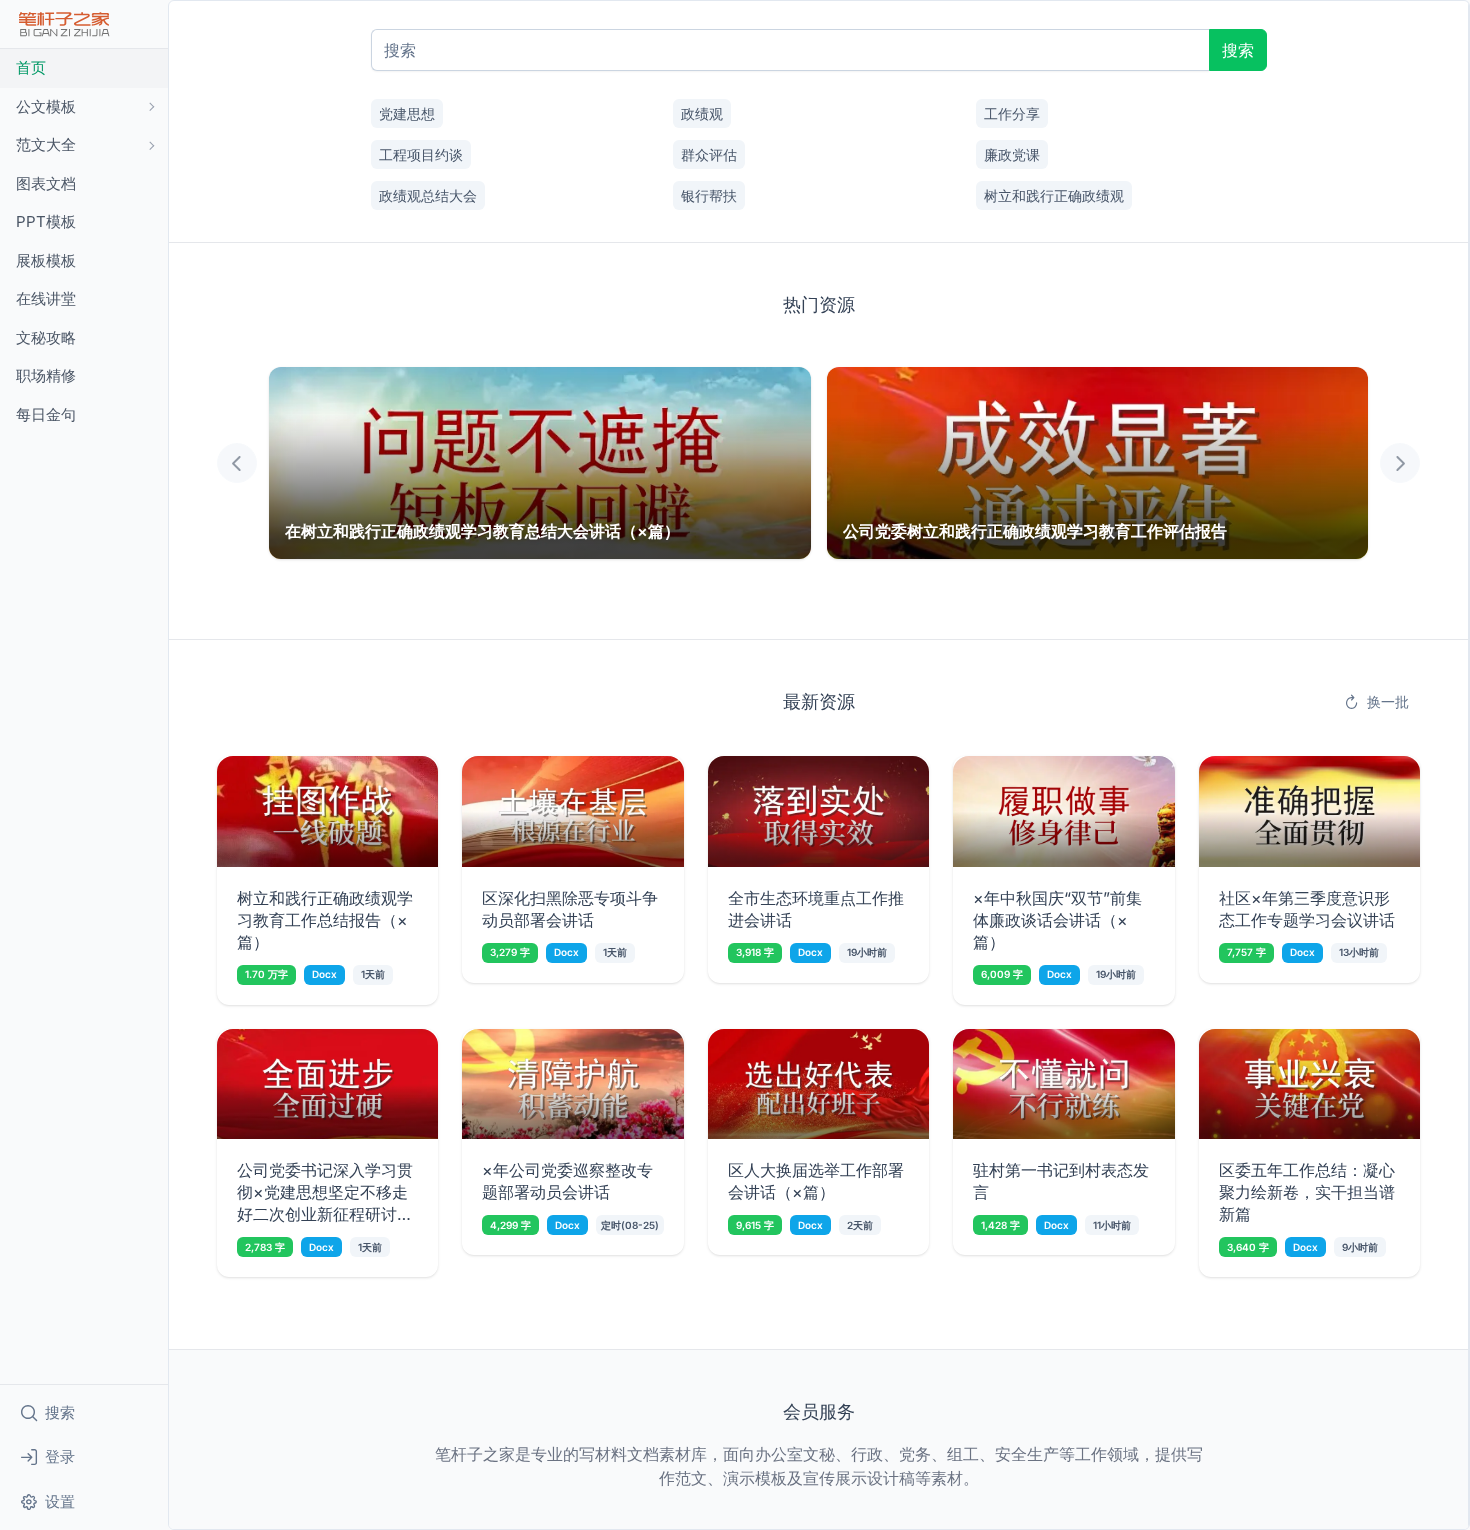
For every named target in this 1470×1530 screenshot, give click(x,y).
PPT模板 (46, 221)
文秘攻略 (46, 337)
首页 (31, 67)
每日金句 (46, 414)
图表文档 (46, 183)
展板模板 (46, 260)
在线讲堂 (46, 298)
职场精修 (46, 375)
